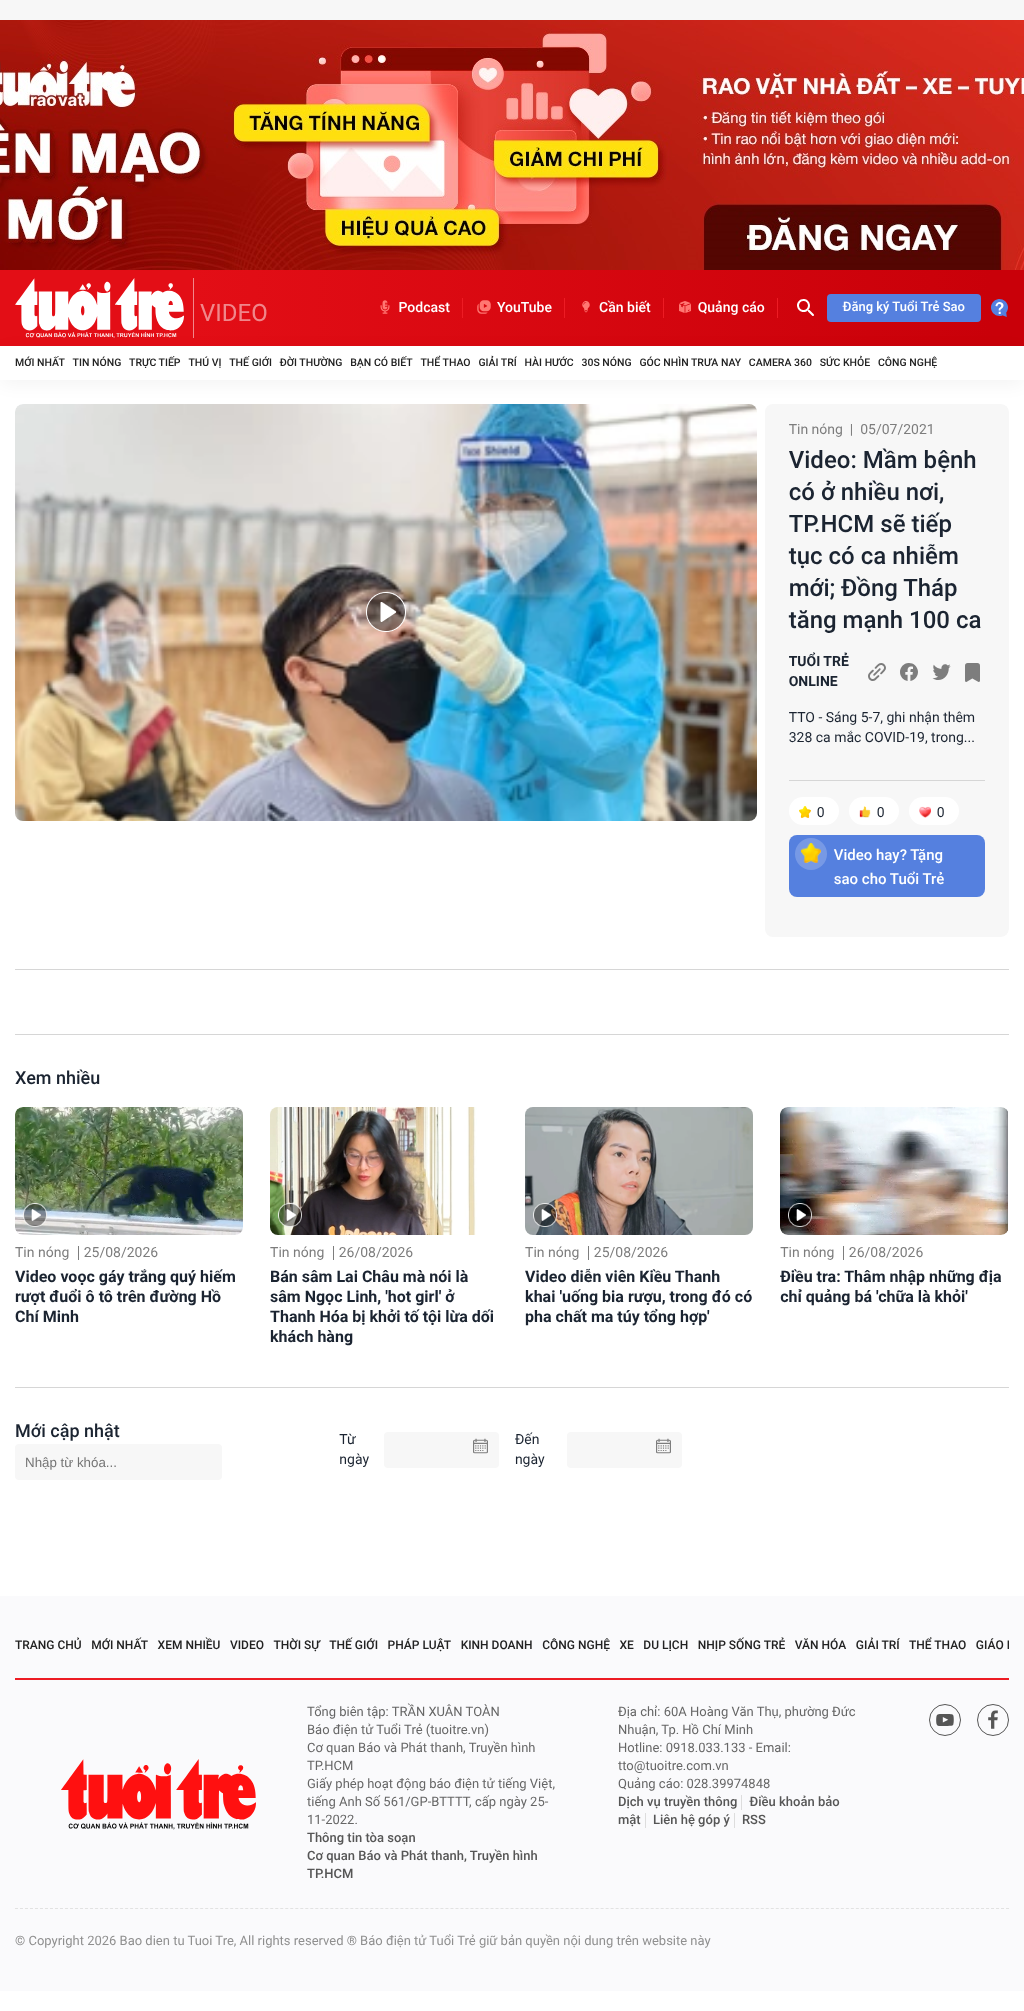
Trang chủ (48, 1645)
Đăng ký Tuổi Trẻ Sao (904, 307)
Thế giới (250, 362)
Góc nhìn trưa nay (690, 362)
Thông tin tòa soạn (361, 1838)
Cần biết (625, 308)
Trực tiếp (154, 362)
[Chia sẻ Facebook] (909, 672)
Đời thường (311, 362)
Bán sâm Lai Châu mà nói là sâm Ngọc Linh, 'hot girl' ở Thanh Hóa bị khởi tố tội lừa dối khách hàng (382, 1306)
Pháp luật (420, 1645)
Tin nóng (97, 362)
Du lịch (665, 1645)
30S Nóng (606, 362)
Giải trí (497, 362)
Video (247, 1645)
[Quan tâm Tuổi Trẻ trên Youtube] (945, 1720)
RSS (754, 1820)
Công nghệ (907, 362)
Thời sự (297, 1645)
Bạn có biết (381, 362)
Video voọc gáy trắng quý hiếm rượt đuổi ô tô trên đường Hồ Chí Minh (125, 1296)
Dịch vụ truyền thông (677, 1802)
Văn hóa (821, 1645)
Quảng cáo (731, 308)
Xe (626, 1645)
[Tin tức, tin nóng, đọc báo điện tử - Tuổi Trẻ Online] (104, 308)
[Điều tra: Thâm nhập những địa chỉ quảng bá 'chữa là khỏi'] (894, 1171)
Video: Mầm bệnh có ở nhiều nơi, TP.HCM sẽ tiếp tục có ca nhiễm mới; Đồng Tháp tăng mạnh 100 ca (885, 540)
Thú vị (204, 362)
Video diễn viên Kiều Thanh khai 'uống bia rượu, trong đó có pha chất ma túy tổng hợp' (638, 1296)
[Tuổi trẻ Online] (161, 1794)
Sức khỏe (845, 362)
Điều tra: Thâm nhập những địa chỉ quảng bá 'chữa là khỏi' (890, 1286)
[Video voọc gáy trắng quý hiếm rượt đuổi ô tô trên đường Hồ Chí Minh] (129, 1171)
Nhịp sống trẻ (742, 1645)
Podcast (424, 308)
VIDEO (234, 313)
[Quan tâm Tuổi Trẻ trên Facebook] (993, 1720)
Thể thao (445, 362)
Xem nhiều (57, 1078)
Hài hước (549, 362)
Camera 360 (780, 362)
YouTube (524, 308)
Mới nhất (40, 362)
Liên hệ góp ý (691, 1820)
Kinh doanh (497, 1645)
